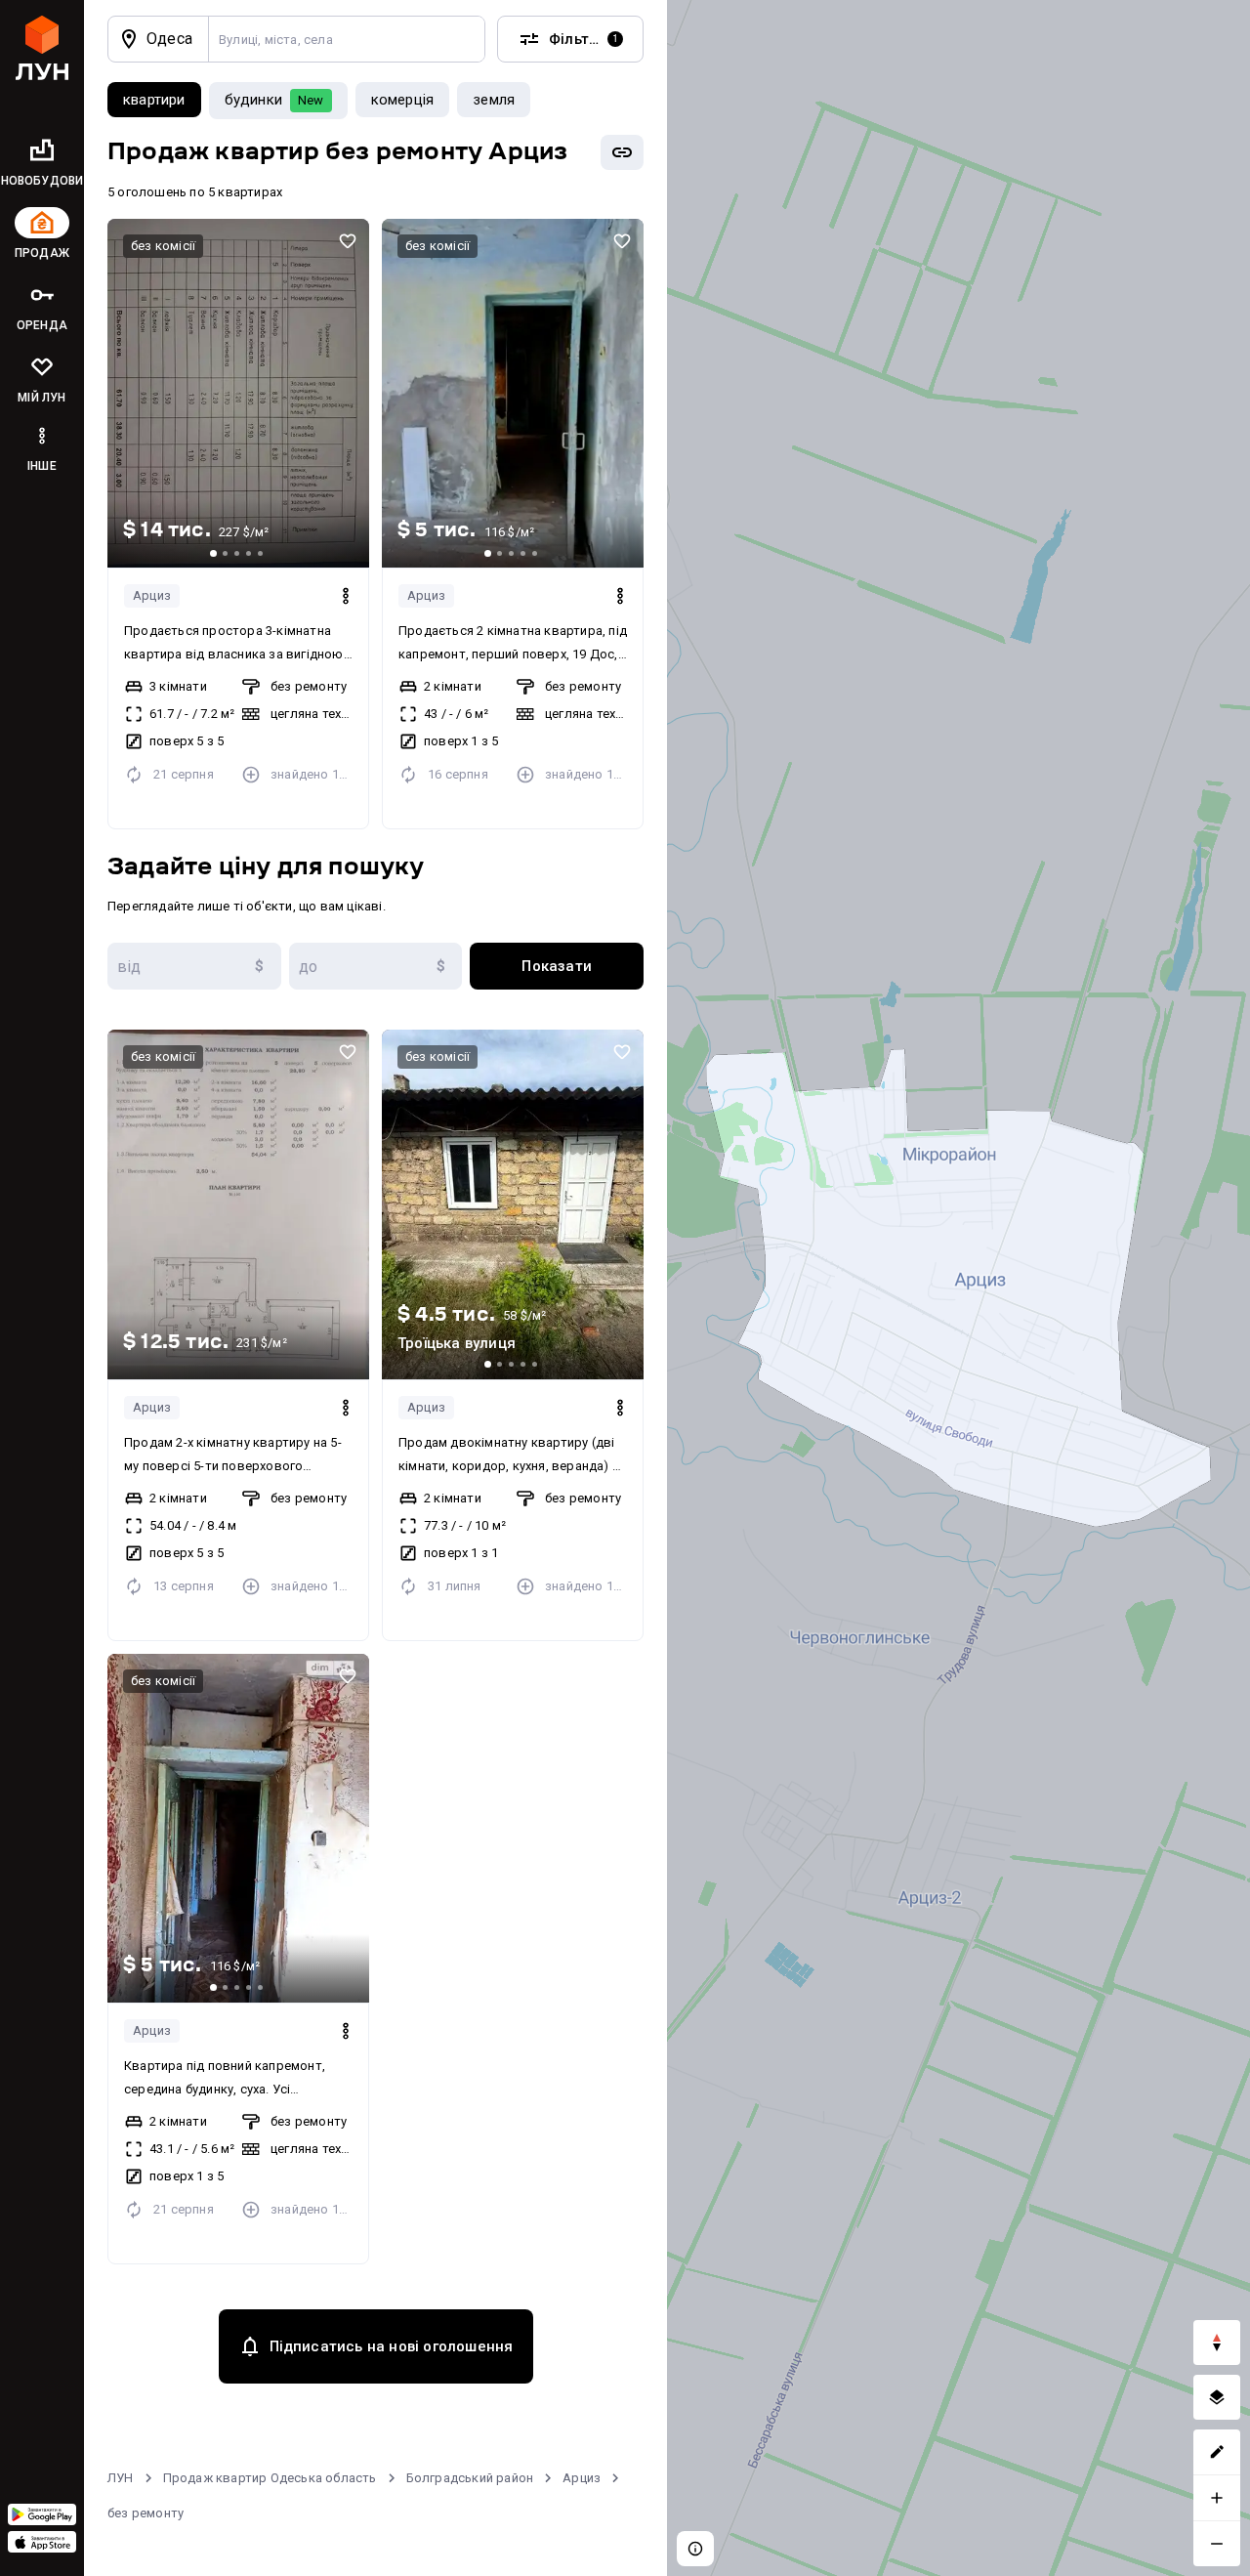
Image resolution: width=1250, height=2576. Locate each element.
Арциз (152, 595)
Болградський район (470, 2478)
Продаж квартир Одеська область (270, 2478)
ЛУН (121, 2478)
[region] (958, 1288)
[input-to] (376, 966)
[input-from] (194, 966)
